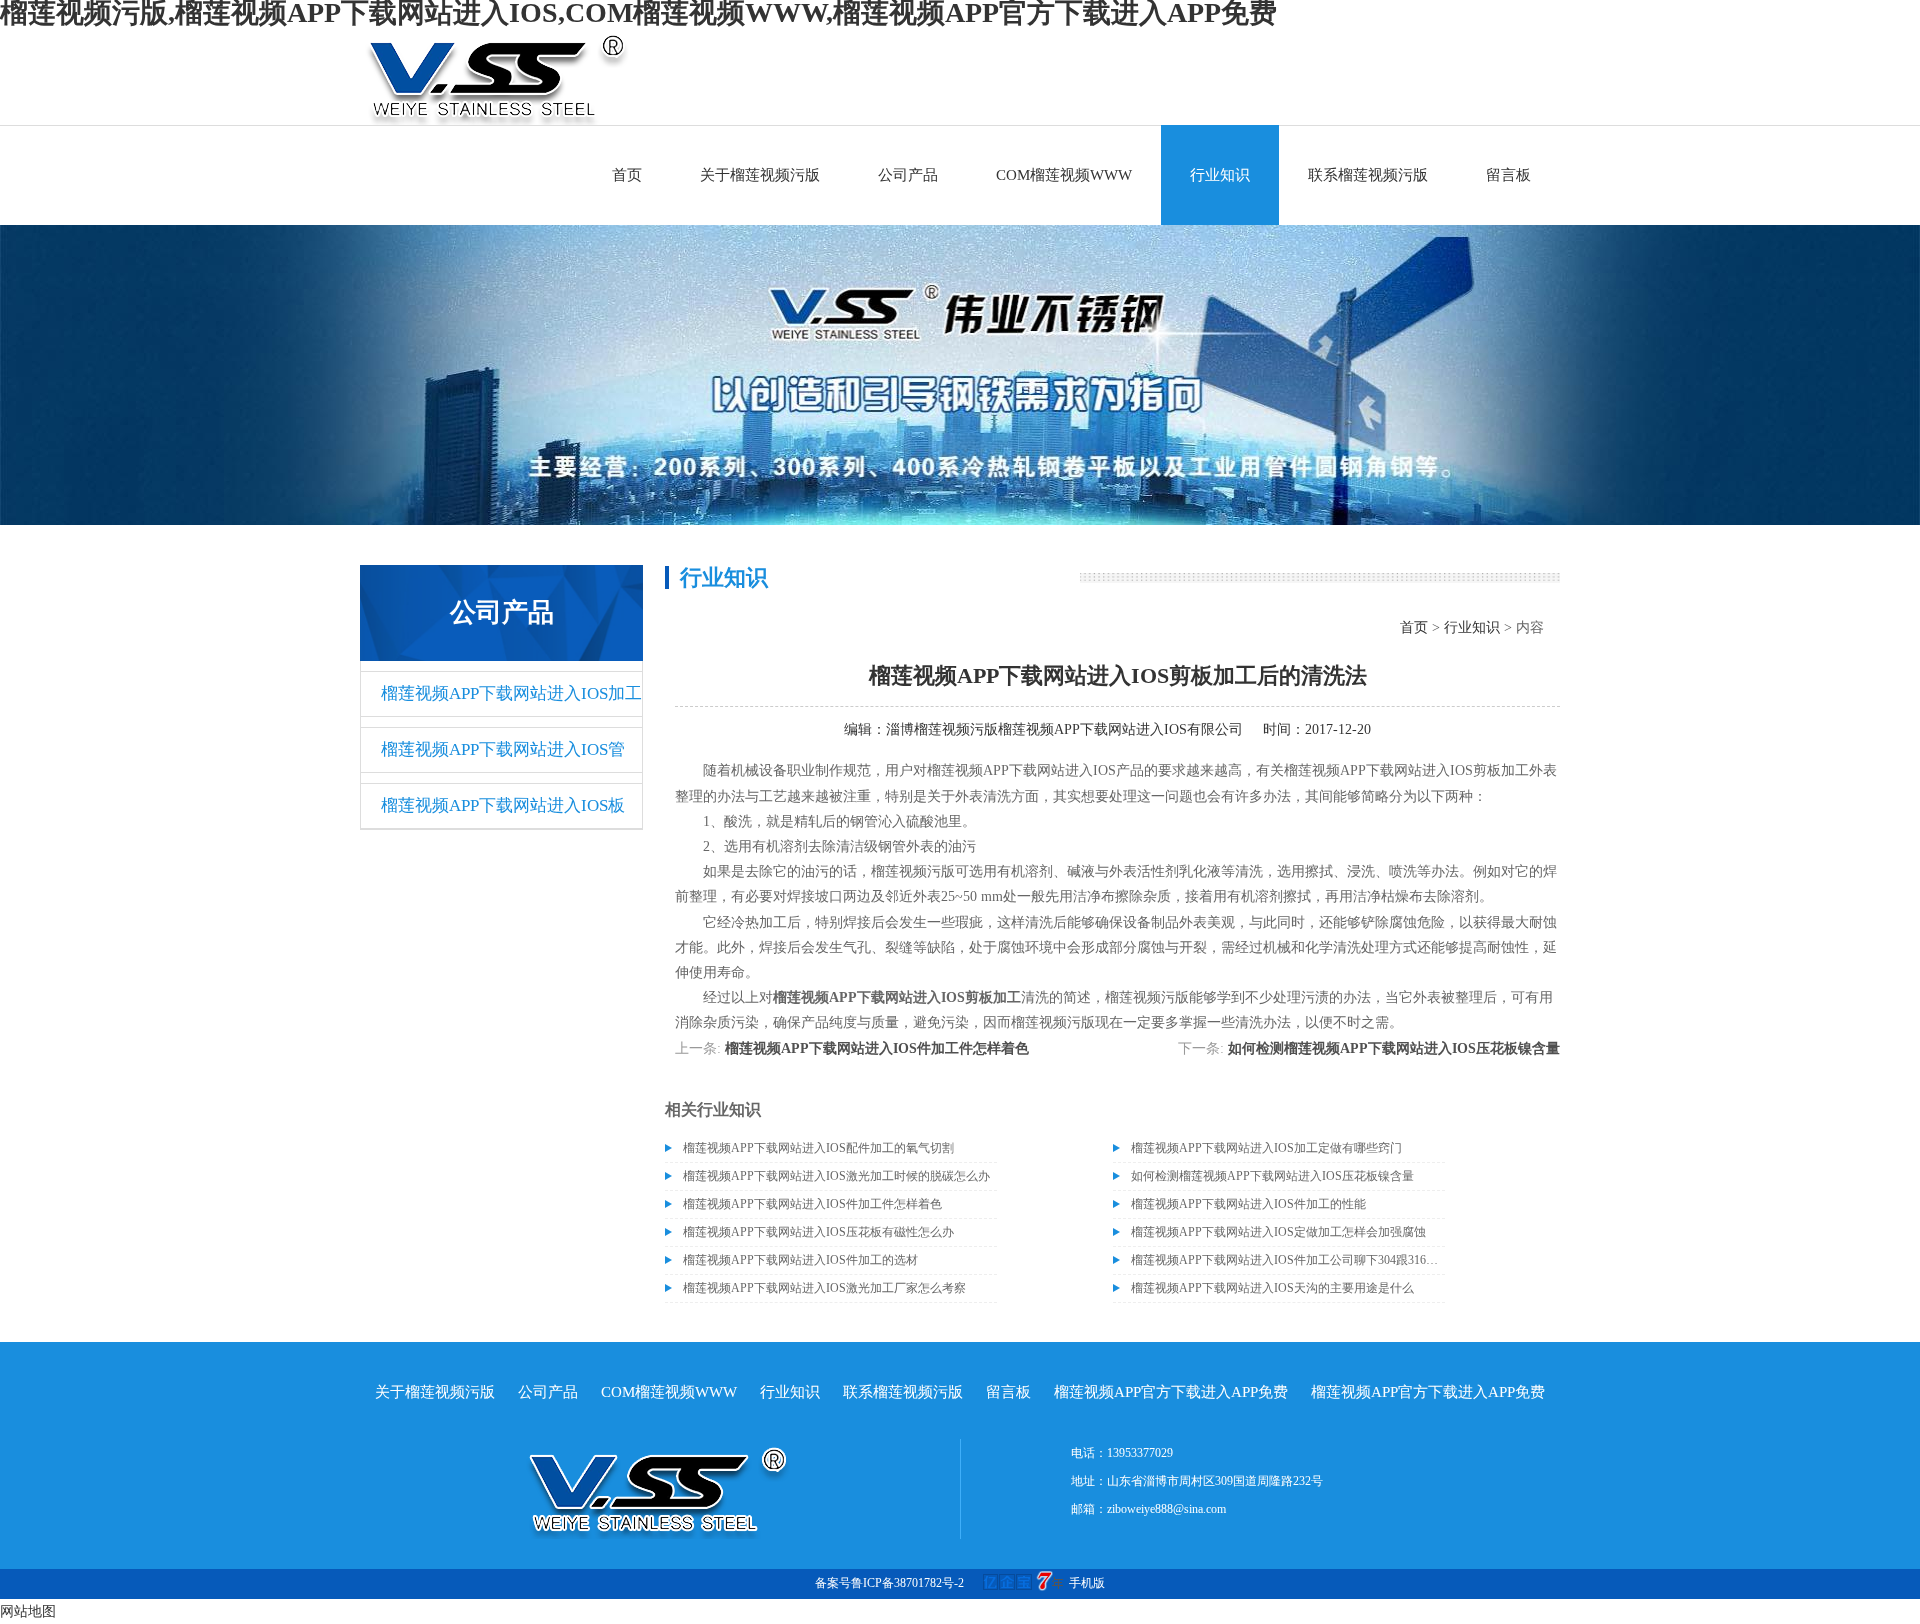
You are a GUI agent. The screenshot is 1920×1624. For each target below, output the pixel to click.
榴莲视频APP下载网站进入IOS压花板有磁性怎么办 (818, 1232)
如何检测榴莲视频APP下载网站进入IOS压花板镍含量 (1394, 1048)
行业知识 (1220, 175)
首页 (627, 175)
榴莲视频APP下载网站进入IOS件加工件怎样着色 (877, 1048)
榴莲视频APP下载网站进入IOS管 (503, 749)
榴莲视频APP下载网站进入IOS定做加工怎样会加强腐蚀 (1278, 1232)
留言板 (1508, 175)
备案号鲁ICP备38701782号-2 (889, 1583)
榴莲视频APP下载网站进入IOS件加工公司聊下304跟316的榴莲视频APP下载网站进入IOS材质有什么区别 (1288, 1260)
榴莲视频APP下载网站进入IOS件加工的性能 (1248, 1204)
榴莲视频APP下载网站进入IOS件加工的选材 (800, 1260)
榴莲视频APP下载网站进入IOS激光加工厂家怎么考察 (824, 1288)
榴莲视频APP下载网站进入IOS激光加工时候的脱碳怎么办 (836, 1176)
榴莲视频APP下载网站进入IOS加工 (511, 693)
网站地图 (28, 1611)
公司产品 (908, 175)
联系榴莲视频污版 (1368, 175)
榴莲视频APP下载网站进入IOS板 (503, 805)
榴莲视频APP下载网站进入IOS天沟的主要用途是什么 (1272, 1288)
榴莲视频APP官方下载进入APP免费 (1171, 1392)
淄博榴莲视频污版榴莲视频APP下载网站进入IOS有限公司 (1064, 729)
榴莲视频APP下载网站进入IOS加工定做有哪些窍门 (1266, 1148)
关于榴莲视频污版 (760, 175)
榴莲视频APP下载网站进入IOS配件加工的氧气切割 (818, 1148)
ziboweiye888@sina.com (1166, 1509)
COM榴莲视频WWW (1064, 175)
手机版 (1087, 1583)
